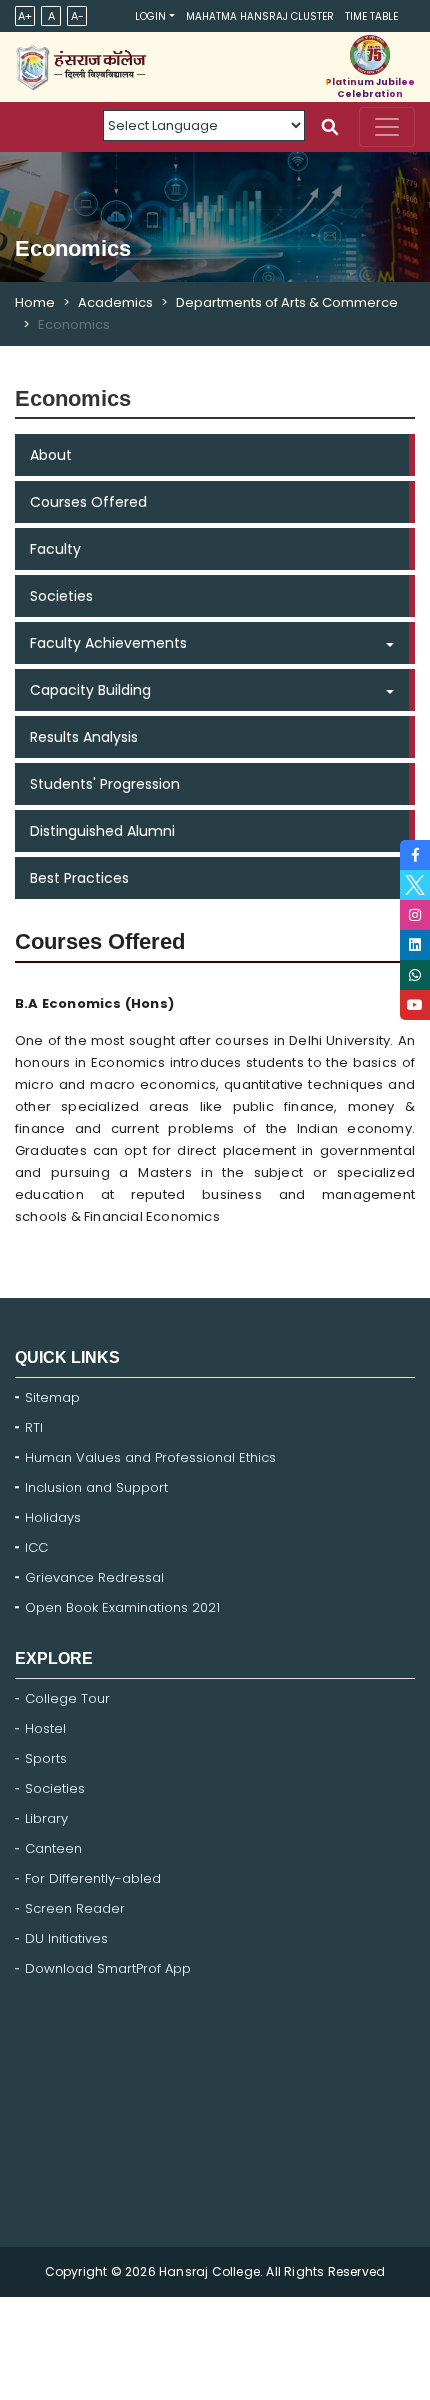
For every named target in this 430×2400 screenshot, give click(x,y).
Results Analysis (84, 737)
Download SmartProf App (108, 1968)
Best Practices (79, 878)
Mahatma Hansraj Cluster (260, 17)
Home (35, 302)
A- (77, 16)
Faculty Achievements (108, 643)
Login (150, 17)
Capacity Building (90, 690)
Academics (115, 302)
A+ (25, 16)
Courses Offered (88, 502)
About (51, 455)
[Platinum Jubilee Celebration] (370, 55)
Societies (61, 596)
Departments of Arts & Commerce (287, 302)
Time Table (371, 17)
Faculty (55, 549)
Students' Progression (105, 784)
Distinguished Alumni (102, 831)
